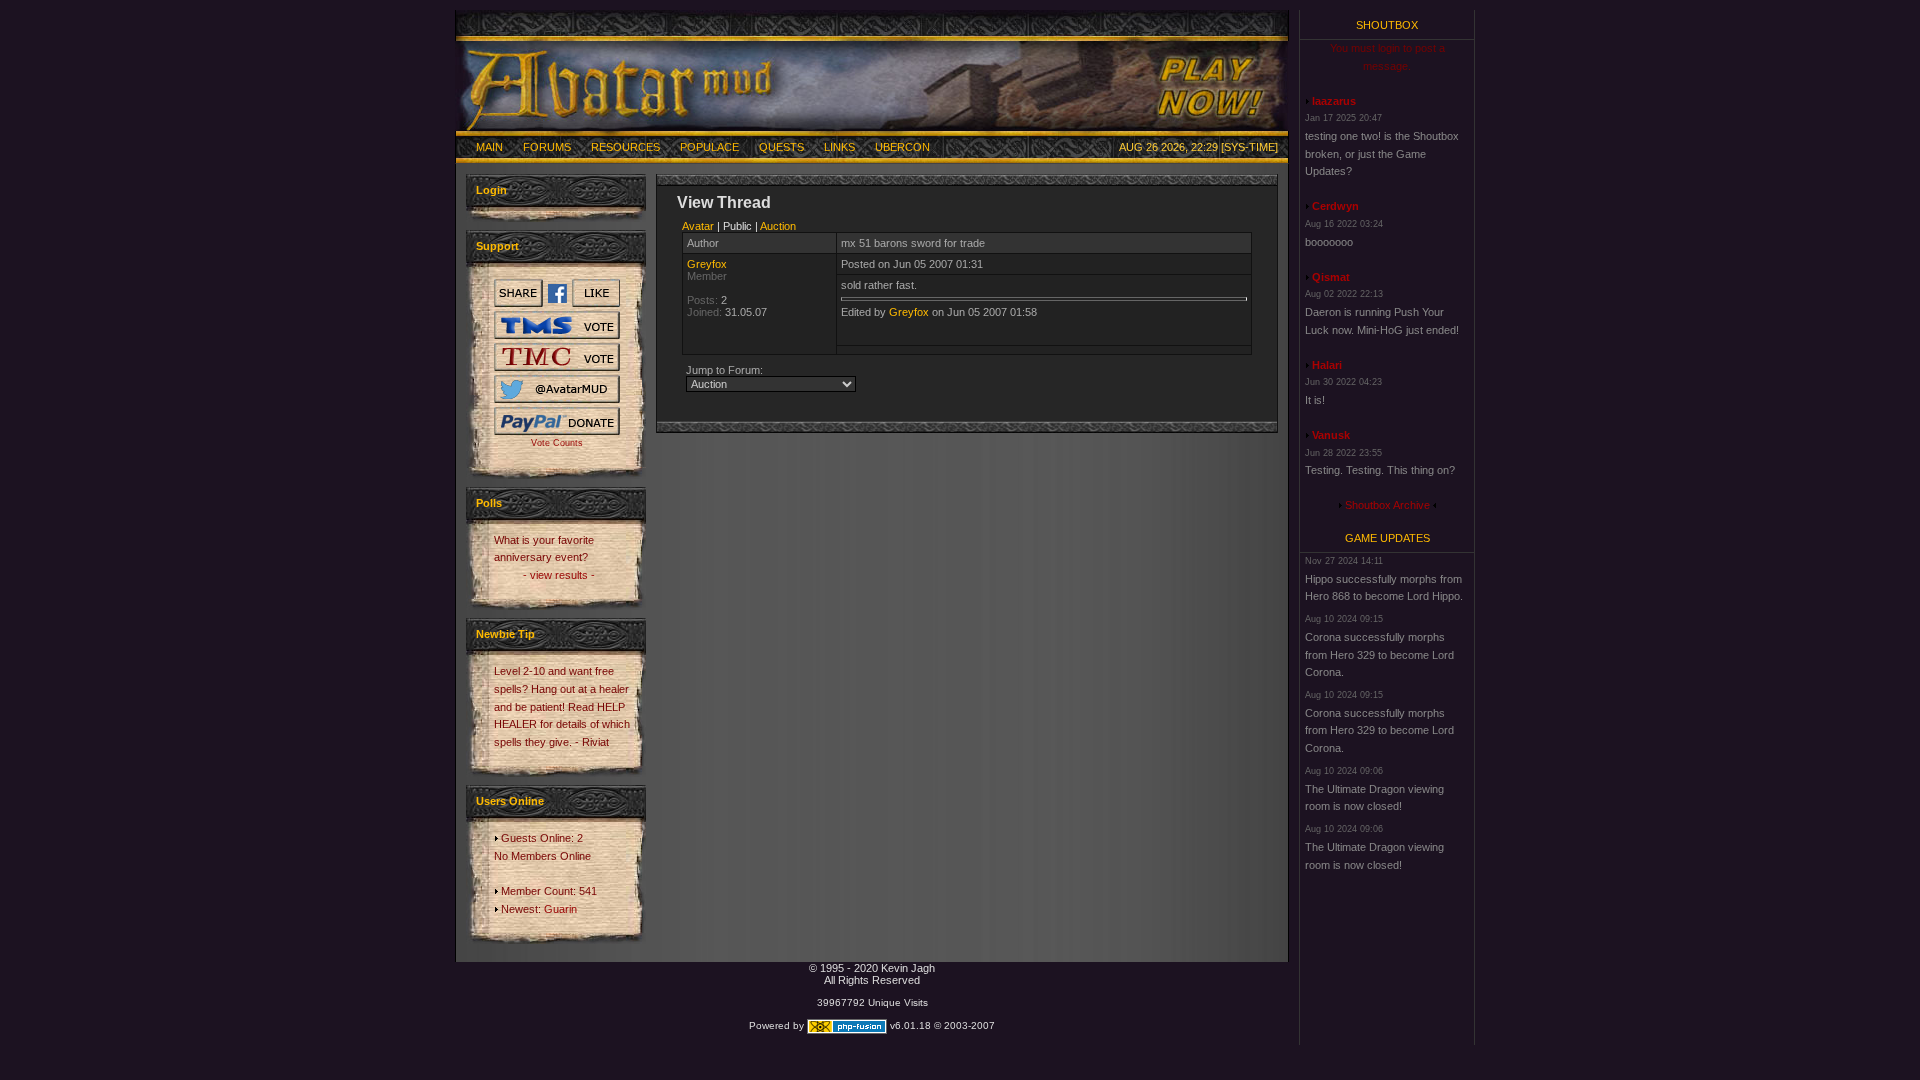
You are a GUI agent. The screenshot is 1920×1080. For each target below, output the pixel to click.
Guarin (560, 909)
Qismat (1331, 277)
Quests (781, 147)
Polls (489, 503)
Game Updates (1387, 538)
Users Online (510, 801)
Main (489, 147)
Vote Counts (557, 443)
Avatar (698, 226)
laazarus (1334, 101)
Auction (778, 226)
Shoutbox (1387, 25)
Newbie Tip (505, 634)
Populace (709, 147)
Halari (1327, 365)
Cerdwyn (1335, 206)
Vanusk (1331, 435)
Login (491, 190)
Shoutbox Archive (1387, 505)
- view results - (559, 575)
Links (839, 147)
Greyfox (707, 264)
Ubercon (902, 147)
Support (497, 246)
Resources (625, 147)
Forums (547, 147)
